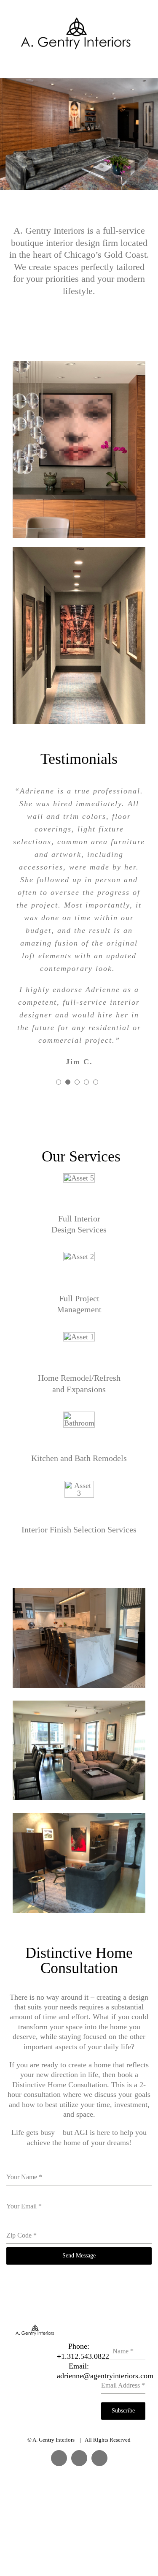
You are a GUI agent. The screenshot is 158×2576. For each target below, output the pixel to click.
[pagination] (59, 1082)
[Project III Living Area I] (79, 365)
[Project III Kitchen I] (79, 1592)
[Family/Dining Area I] (79, 1704)
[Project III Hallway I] (79, 551)
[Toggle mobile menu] (142, 64)
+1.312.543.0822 (83, 2356)
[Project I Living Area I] (79, 1817)
